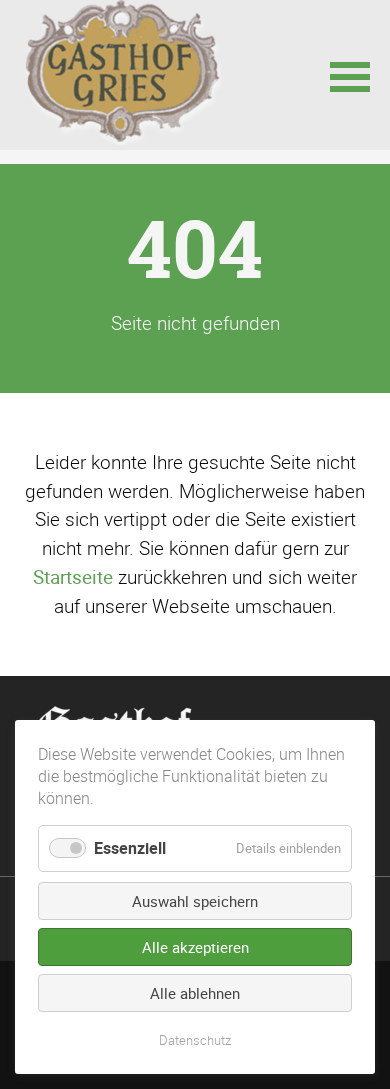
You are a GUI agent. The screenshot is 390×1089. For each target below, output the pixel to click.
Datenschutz (195, 1040)
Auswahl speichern (195, 901)
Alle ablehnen (195, 993)
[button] (350, 75)
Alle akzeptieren (195, 947)
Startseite (73, 577)
